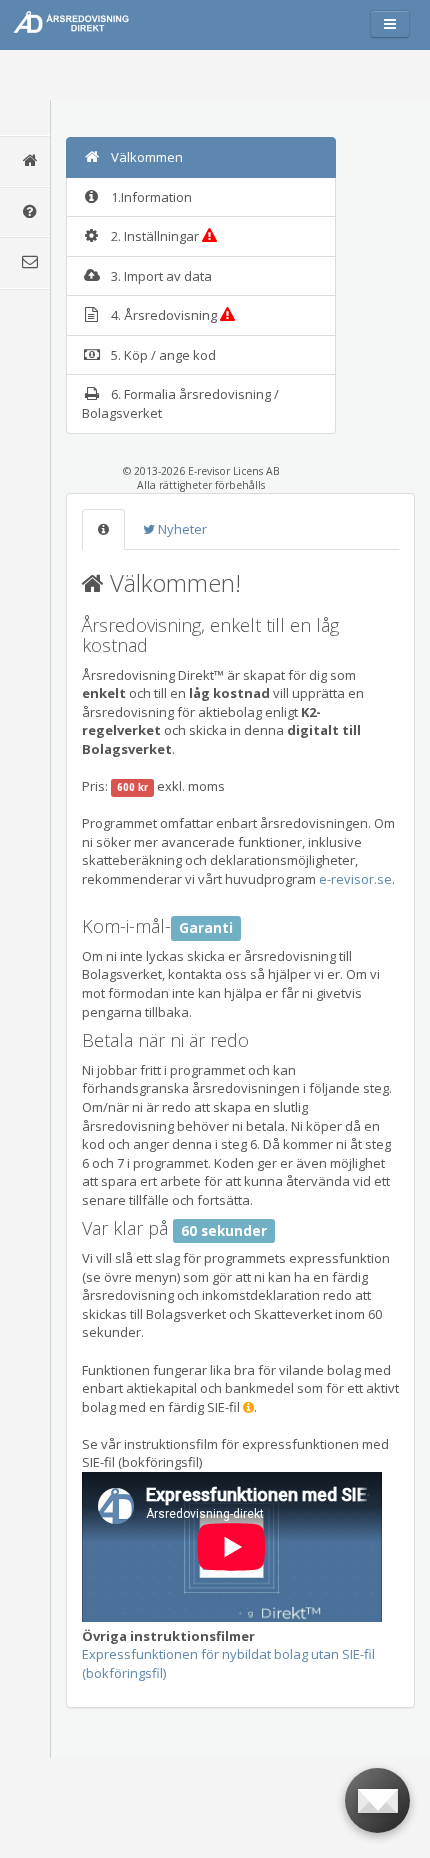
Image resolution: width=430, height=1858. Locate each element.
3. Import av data (161, 276)
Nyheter (181, 529)
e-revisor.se (355, 879)
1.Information (151, 197)
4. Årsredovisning (165, 315)
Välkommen (147, 157)
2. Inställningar (156, 236)
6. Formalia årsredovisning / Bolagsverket (180, 403)
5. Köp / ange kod (163, 355)
